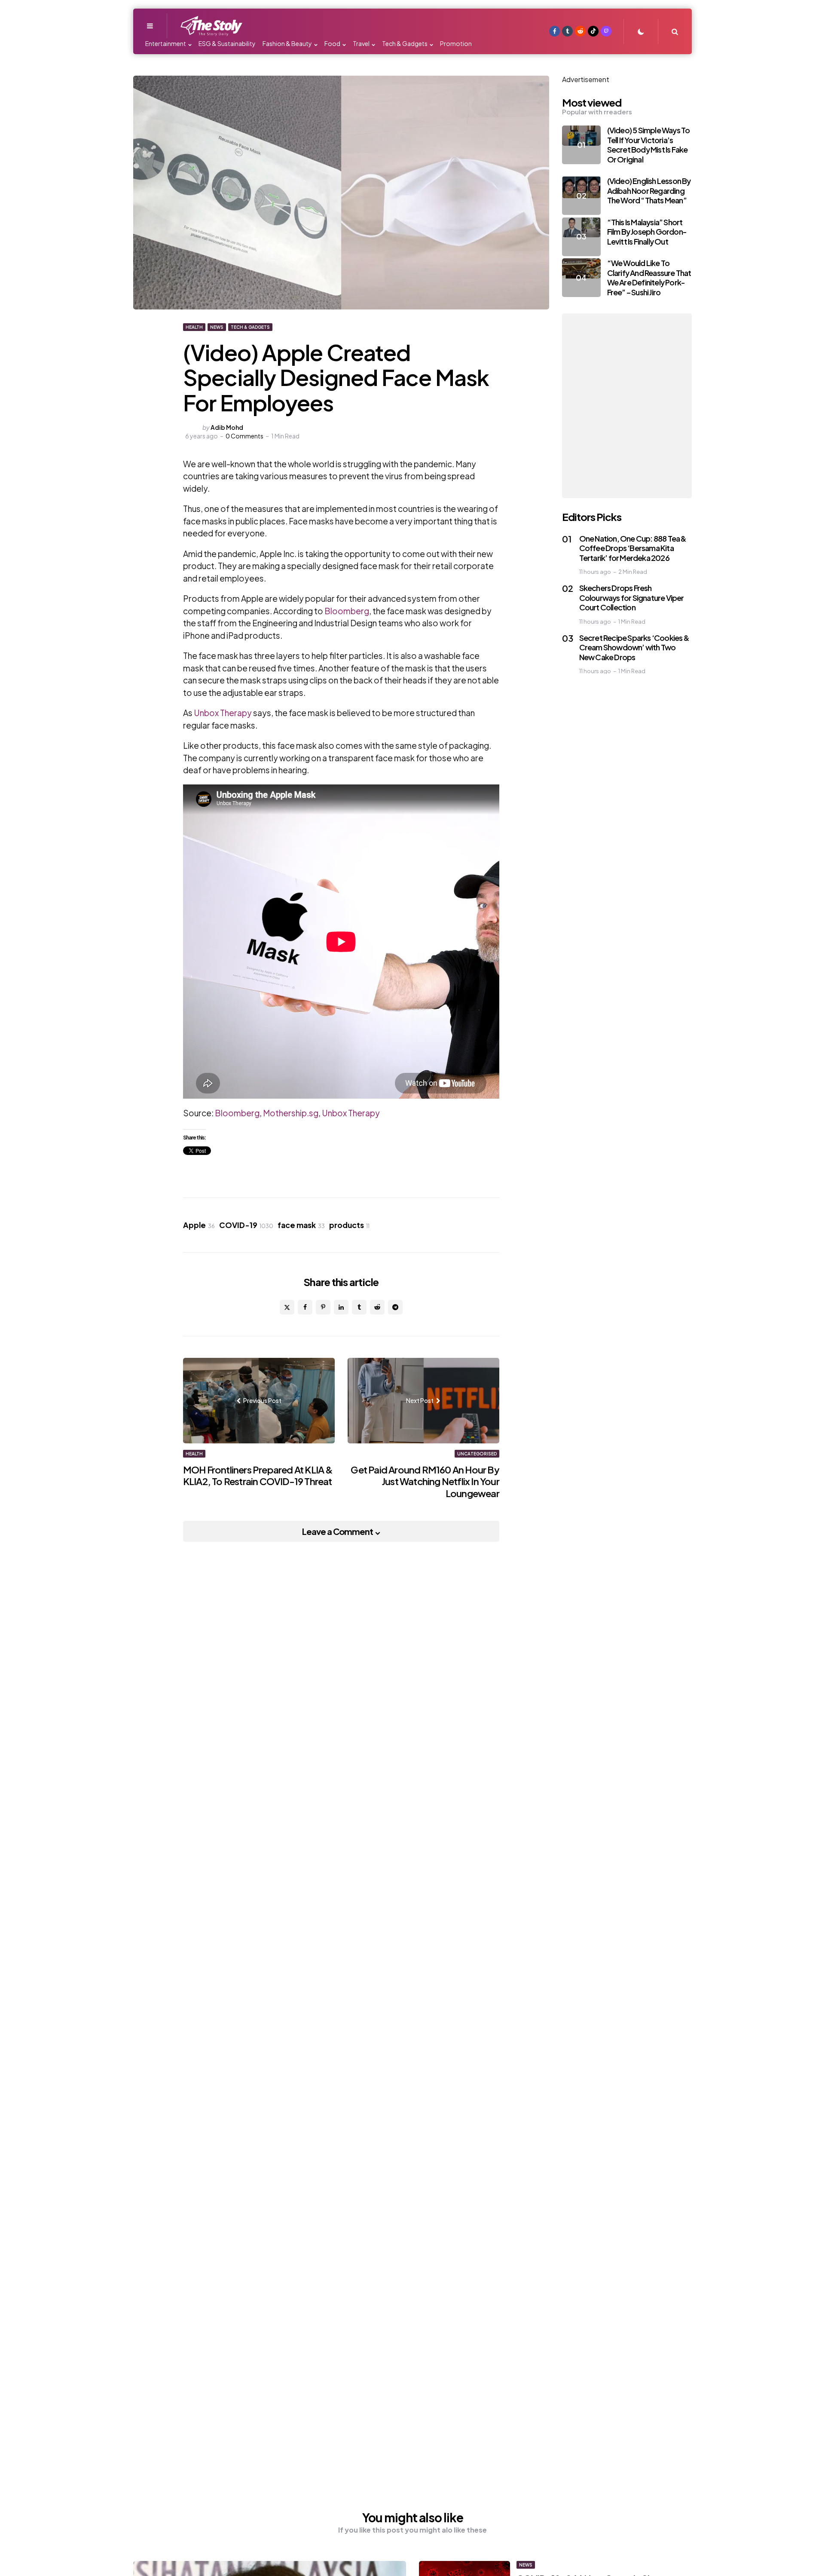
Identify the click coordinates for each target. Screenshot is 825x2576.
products (349, 1225)
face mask (301, 1225)
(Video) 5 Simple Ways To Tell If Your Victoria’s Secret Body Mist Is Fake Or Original (649, 145)
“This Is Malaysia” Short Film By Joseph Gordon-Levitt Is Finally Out (647, 231)
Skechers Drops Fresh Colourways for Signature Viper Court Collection (632, 597)
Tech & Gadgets (250, 327)
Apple (199, 1225)
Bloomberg (347, 611)
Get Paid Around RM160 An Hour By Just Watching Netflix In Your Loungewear (425, 1481)
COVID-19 (246, 1225)
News (217, 327)
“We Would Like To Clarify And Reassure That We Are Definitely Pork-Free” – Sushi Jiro (649, 277)
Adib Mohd (227, 427)
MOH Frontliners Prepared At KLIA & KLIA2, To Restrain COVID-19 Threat (258, 1476)
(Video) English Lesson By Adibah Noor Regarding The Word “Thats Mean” (649, 190)
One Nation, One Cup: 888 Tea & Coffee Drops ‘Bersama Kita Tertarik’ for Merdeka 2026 (633, 548)
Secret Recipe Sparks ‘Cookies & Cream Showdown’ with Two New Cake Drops (634, 647)
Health (194, 327)
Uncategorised (477, 1454)
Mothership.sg (291, 1113)
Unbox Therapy (223, 713)
